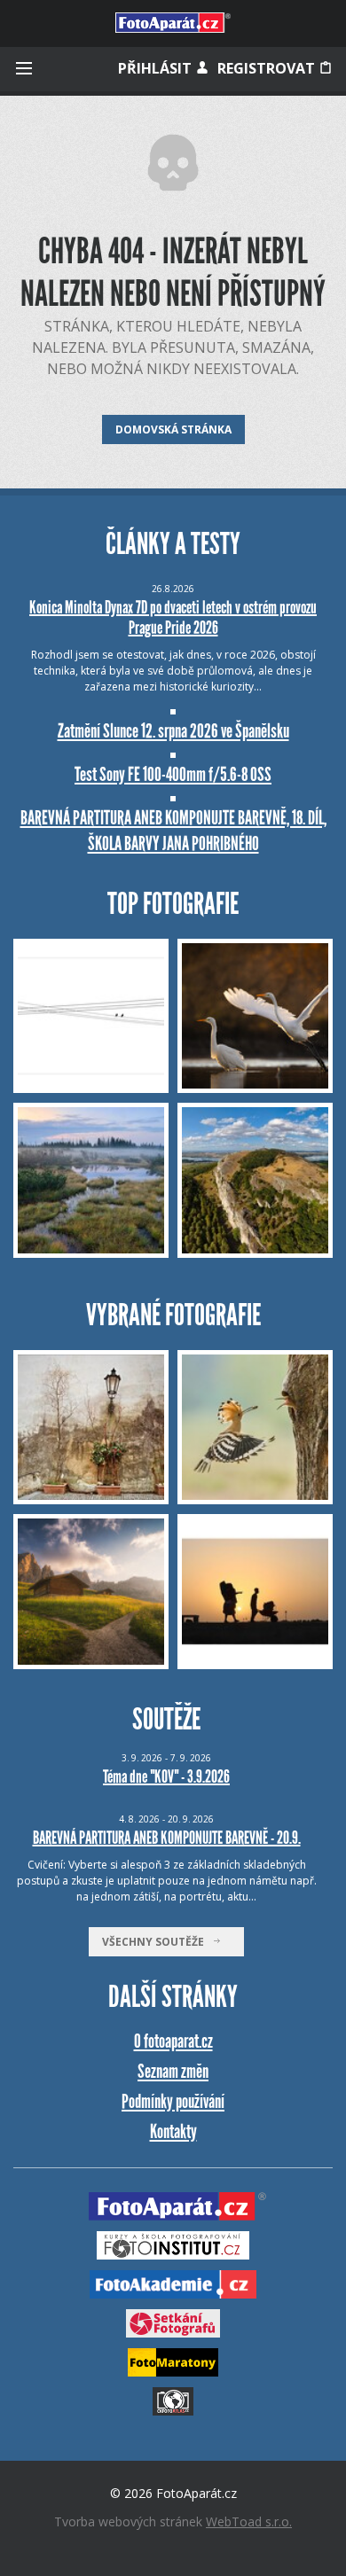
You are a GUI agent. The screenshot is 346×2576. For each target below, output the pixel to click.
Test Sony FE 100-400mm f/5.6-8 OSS (173, 774)
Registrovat (268, 68)
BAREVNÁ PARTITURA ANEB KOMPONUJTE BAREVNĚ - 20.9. (167, 1838)
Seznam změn (173, 2071)
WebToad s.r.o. (249, 2521)
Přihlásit (157, 68)
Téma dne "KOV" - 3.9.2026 (166, 1776)
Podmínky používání (173, 2101)
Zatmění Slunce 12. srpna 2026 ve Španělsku (173, 731)
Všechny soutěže (157, 1942)
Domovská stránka (173, 429)
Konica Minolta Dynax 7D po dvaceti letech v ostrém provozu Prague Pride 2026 (173, 617)
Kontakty (173, 2131)
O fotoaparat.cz (173, 2041)
